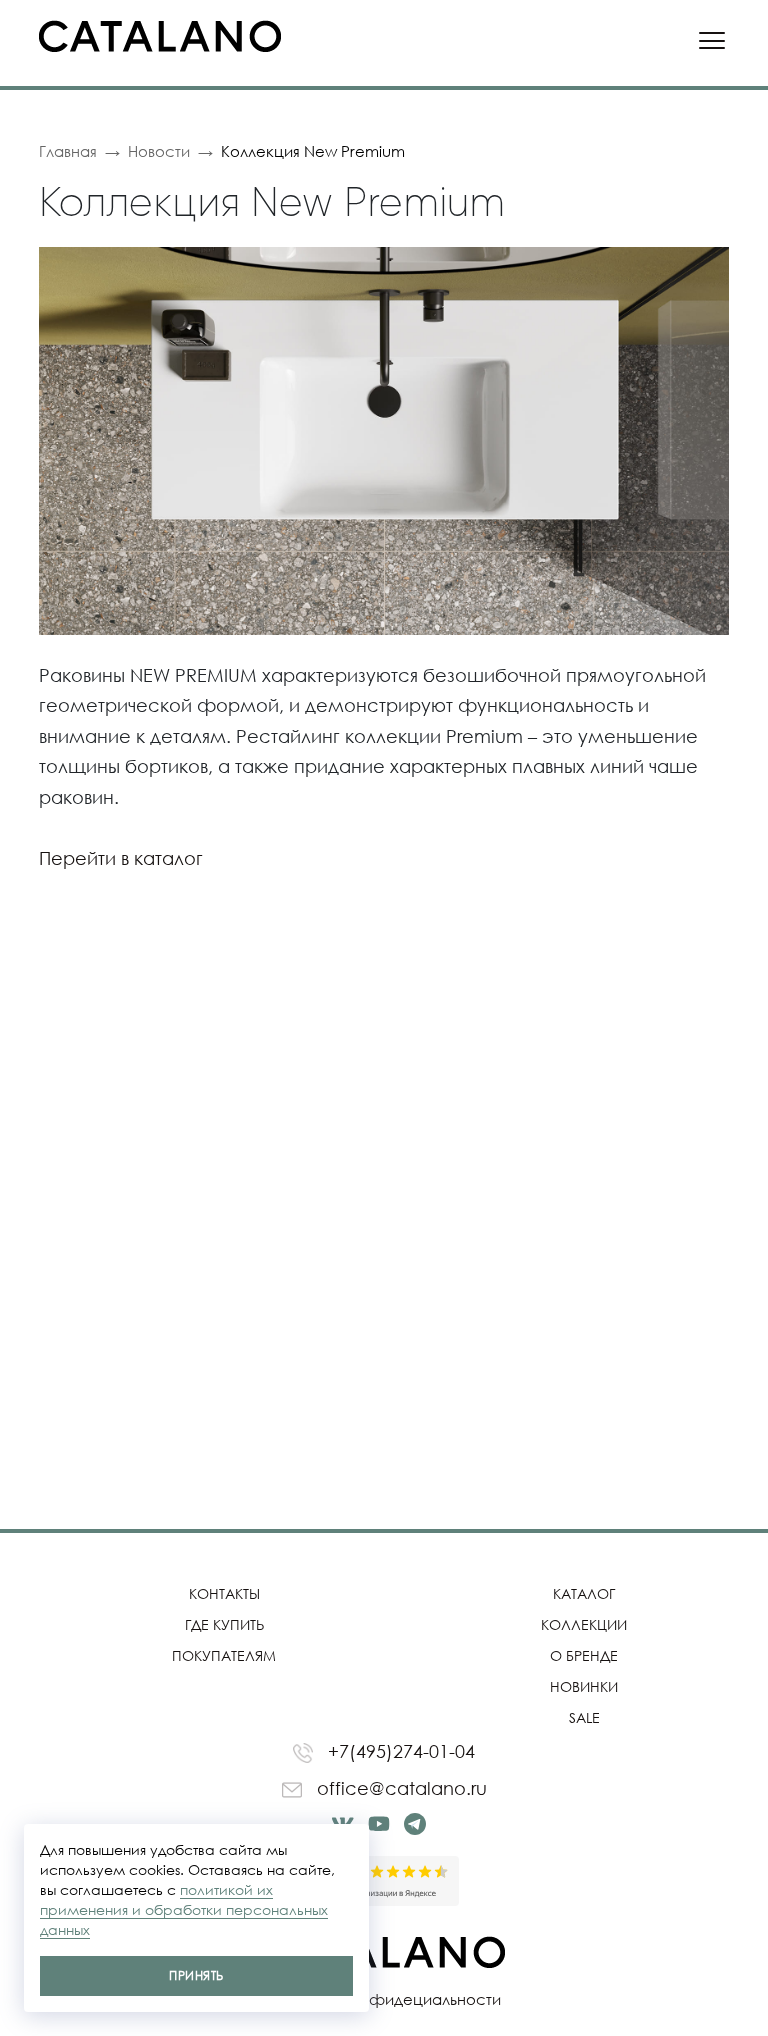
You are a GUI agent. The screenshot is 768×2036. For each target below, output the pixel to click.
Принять (196, 1975)
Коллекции (584, 1624)
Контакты (224, 1593)
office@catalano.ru (399, 1788)
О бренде (584, 1655)
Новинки (584, 1686)
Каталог (584, 1593)
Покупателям (224, 1655)
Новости (159, 151)
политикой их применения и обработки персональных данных (184, 1909)
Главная (68, 151)
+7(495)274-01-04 (399, 1751)
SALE (584, 1717)
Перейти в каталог (121, 858)
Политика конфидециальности (384, 1999)
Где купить (224, 1624)
